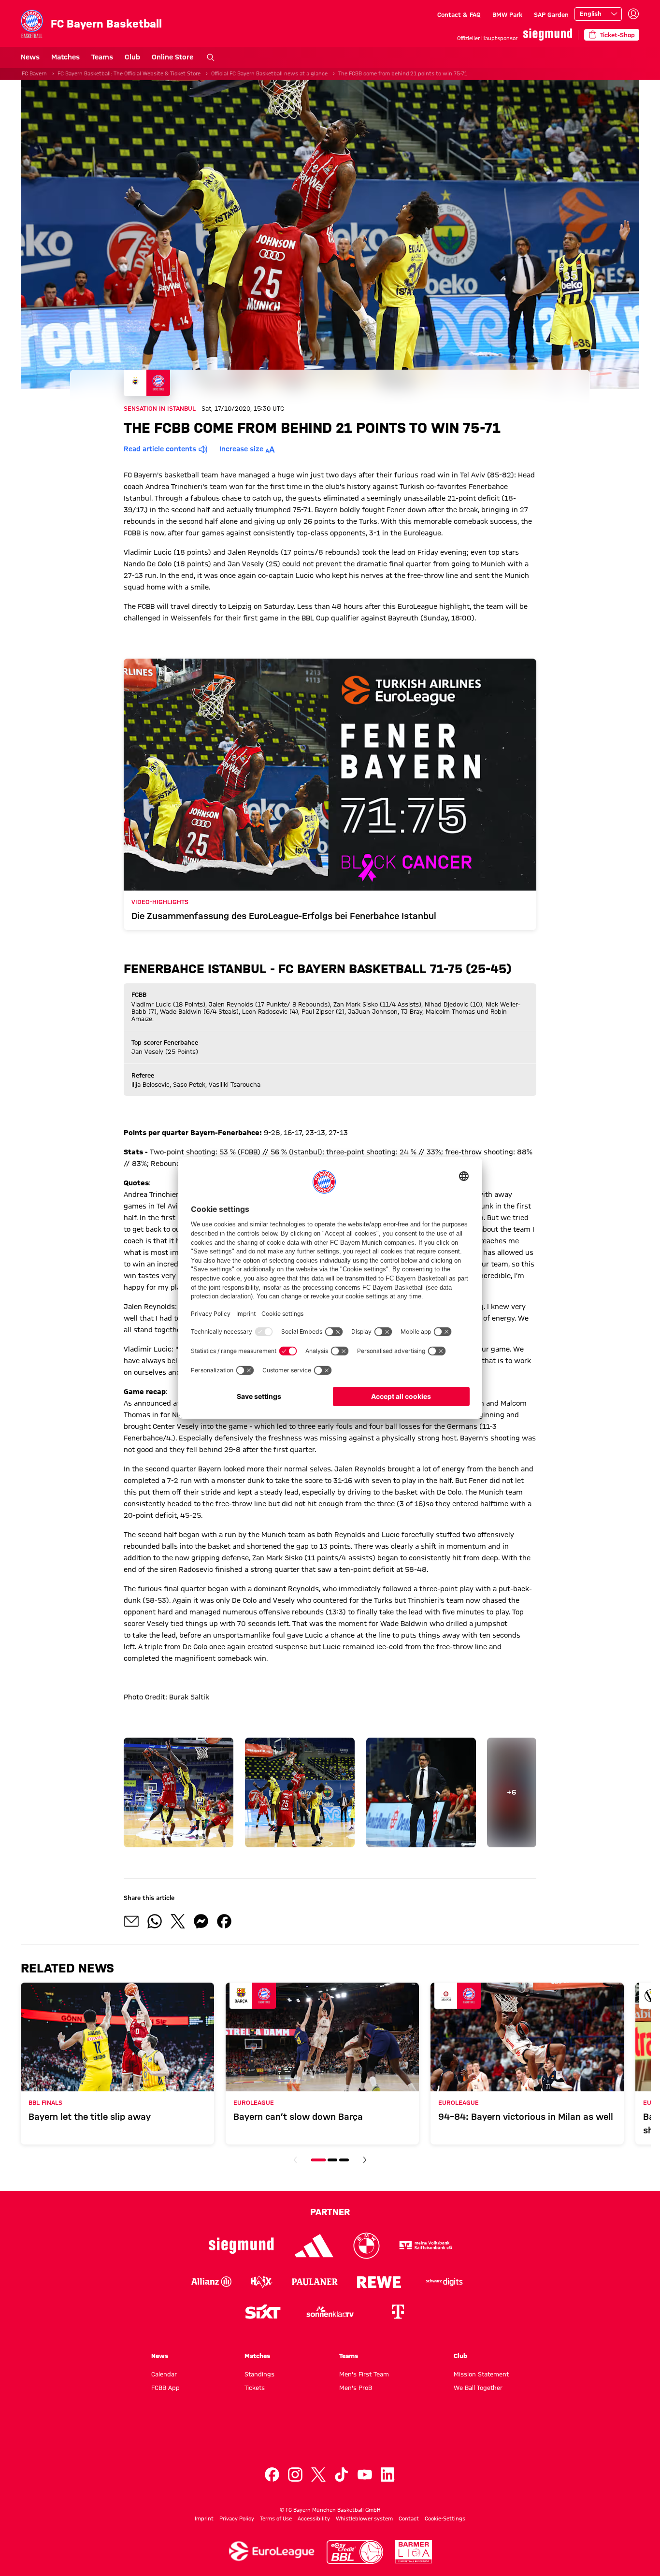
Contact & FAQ (459, 14)
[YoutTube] (365, 2475)
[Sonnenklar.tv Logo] (330, 2312)
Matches (65, 57)
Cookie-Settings (445, 2518)
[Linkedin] (388, 2475)
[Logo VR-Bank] (426, 2246)
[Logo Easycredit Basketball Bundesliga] (355, 2552)
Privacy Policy (237, 2518)
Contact (409, 2518)
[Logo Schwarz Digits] (445, 2282)
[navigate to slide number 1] (318, 2160)
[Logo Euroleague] (272, 2551)
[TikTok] (342, 2475)
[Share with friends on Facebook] (224, 1921)
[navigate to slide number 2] (332, 2160)
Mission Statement (481, 2374)
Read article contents (160, 449)
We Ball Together (478, 2388)
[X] (318, 2475)
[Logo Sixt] (262, 2312)
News (30, 57)
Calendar (164, 2374)
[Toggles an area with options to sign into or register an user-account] (633, 14)
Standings (259, 2374)
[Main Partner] (548, 35)
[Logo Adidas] (314, 2246)
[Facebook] (272, 2475)
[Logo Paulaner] (315, 2282)
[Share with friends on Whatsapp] (155, 1921)
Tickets (255, 2388)
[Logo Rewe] (379, 2282)
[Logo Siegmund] (241, 2246)
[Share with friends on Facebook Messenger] (201, 1921)
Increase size (241, 449)
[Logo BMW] (366, 2246)
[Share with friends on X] (178, 1921)
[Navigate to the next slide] (365, 2160)
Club (132, 57)
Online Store (172, 57)
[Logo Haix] (262, 2282)
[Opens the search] (211, 58)
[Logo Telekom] (398, 2312)
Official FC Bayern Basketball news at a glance (269, 73)
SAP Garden (551, 14)
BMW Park (507, 14)
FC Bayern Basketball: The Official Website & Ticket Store (129, 73)
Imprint (204, 2518)
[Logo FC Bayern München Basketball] (330, 2438)
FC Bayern (34, 73)
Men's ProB (356, 2388)
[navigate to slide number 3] (344, 2160)
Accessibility (314, 2518)
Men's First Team (364, 2374)
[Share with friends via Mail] (131, 1921)
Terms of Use (276, 2518)
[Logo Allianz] (211, 2282)
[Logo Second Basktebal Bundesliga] (414, 2552)
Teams (102, 57)
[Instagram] (295, 2475)
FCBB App (165, 2388)
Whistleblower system (364, 2518)
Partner (330, 2212)
